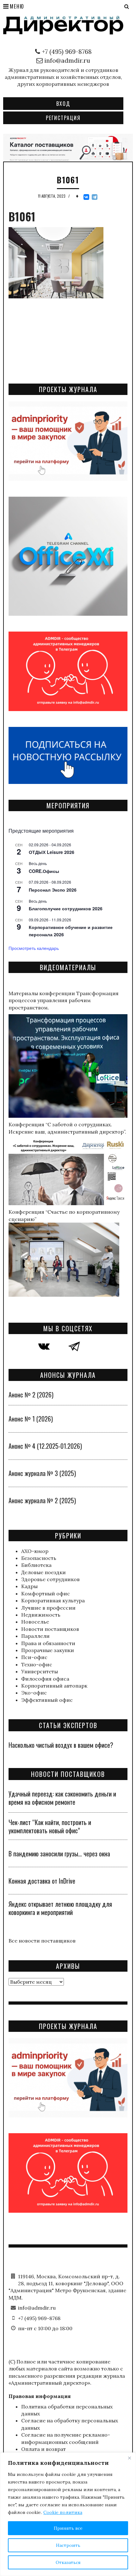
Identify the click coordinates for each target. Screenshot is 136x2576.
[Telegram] (95, 197)
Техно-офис (37, 1664)
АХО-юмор (35, 1551)
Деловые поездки (43, 1572)
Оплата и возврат (43, 2449)
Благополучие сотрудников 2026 (66, 908)
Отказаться (68, 2562)
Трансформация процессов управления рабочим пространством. (64, 1000)
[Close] (129, 2458)
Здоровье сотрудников (50, 1579)
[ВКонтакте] (86, 197)
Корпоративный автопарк (54, 1686)
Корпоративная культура (53, 1600)
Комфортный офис (46, 1593)
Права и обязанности (48, 1643)
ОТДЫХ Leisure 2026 (52, 852)
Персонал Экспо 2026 (53, 890)
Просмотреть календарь (34, 948)
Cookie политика (63, 2512)
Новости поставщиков (50, 1629)
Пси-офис (34, 1657)
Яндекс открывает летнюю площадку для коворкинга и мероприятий (60, 1908)
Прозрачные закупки (48, 1650)
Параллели (35, 1636)
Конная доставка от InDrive (42, 1881)
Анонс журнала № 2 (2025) (42, 1500)
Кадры (29, 1586)
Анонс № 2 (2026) (31, 1395)
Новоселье (35, 1622)
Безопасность (39, 1558)
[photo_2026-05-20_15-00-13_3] (68, 147)
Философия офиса (45, 1679)
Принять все (68, 2528)
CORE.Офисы (44, 871)
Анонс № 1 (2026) (31, 1419)
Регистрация (63, 118)
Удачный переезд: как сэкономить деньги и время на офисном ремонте (62, 1798)
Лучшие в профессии (48, 1608)
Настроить (68, 2545)
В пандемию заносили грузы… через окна (59, 1854)
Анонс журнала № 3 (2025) (42, 1473)
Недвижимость (41, 1615)
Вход (63, 104)
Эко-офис (34, 1693)
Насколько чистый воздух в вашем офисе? (61, 1745)
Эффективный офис (47, 1700)
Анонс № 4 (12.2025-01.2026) (45, 1446)
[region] (68, 2514)
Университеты (40, 1671)
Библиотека (36, 1565)
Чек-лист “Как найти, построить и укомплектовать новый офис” (50, 1826)
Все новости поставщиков (42, 1941)
